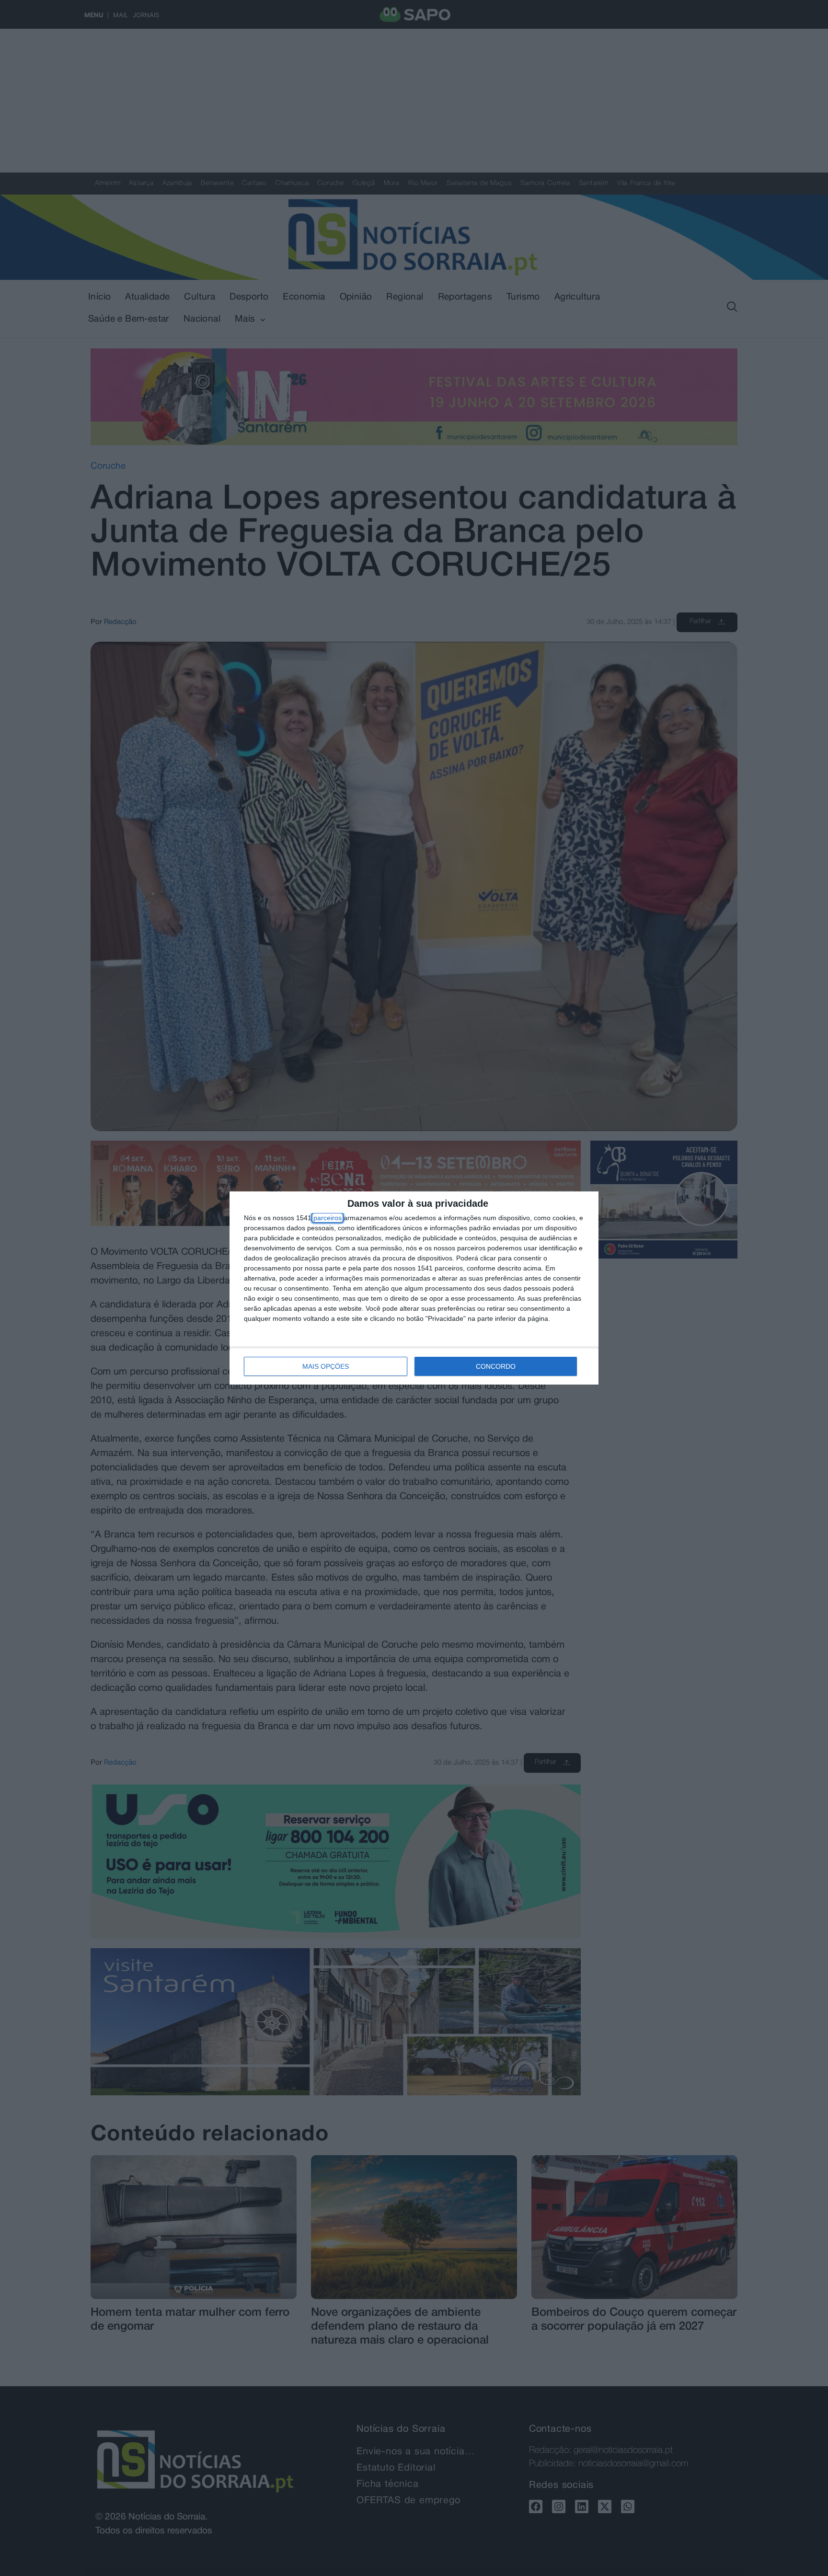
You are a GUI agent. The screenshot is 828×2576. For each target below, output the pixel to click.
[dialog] (414, 1288)
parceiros (328, 1218)
